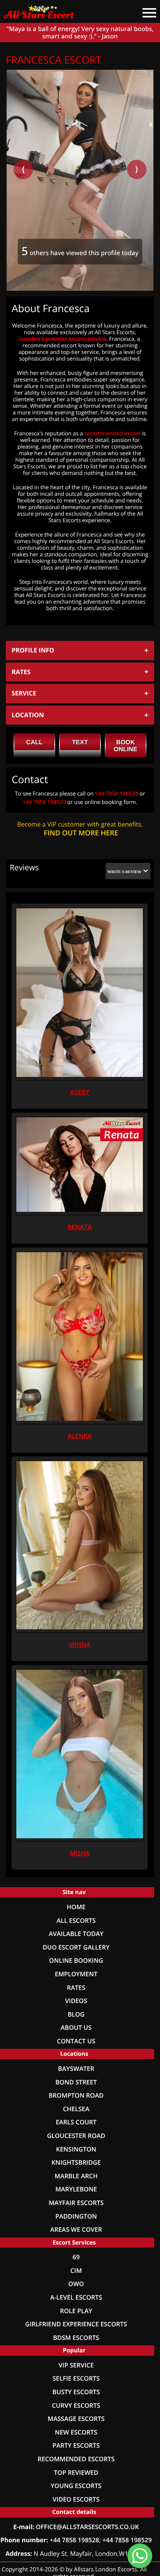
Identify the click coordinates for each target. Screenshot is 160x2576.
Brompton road (76, 2095)
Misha (80, 1853)
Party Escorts (76, 2446)
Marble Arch (76, 2176)
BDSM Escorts (76, 2338)
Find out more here (81, 833)
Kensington (76, 2149)
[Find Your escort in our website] (43, 10)
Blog (76, 2014)
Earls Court (76, 2122)
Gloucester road (76, 2136)
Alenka (80, 1436)
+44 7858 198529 (44, 802)
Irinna (80, 1645)
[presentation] (23, 169)
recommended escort (112, 434)
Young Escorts (76, 2486)
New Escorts (76, 2432)
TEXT (80, 743)
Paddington (76, 2216)
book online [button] (125, 746)
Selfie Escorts (76, 2378)
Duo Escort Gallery (76, 1947)
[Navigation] (146, 8)
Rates (76, 1988)
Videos (76, 2001)
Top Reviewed (76, 2473)
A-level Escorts (76, 2297)
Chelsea (76, 2109)
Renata (80, 1227)
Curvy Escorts (76, 2406)
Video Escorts (76, 2499)
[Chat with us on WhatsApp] (140, 2556)
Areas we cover (76, 2230)
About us (76, 2028)
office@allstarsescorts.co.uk (87, 2527)
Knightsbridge (76, 2163)
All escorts (76, 1921)
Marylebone (76, 2189)
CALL (34, 743)
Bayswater (76, 2069)
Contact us (76, 2041)
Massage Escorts (76, 2419)
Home (76, 1907)
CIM (76, 2271)
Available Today (76, 1934)
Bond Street (76, 2082)
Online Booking (76, 1961)
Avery (79, 1092)
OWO (76, 2284)
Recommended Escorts (76, 2459)
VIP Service (76, 2365)
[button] (128, 871)
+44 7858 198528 (117, 794)
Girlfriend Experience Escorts (76, 2324)
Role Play (76, 2311)
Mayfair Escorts (76, 2203)
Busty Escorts (76, 2392)
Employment (76, 1974)
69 (76, 2257)
